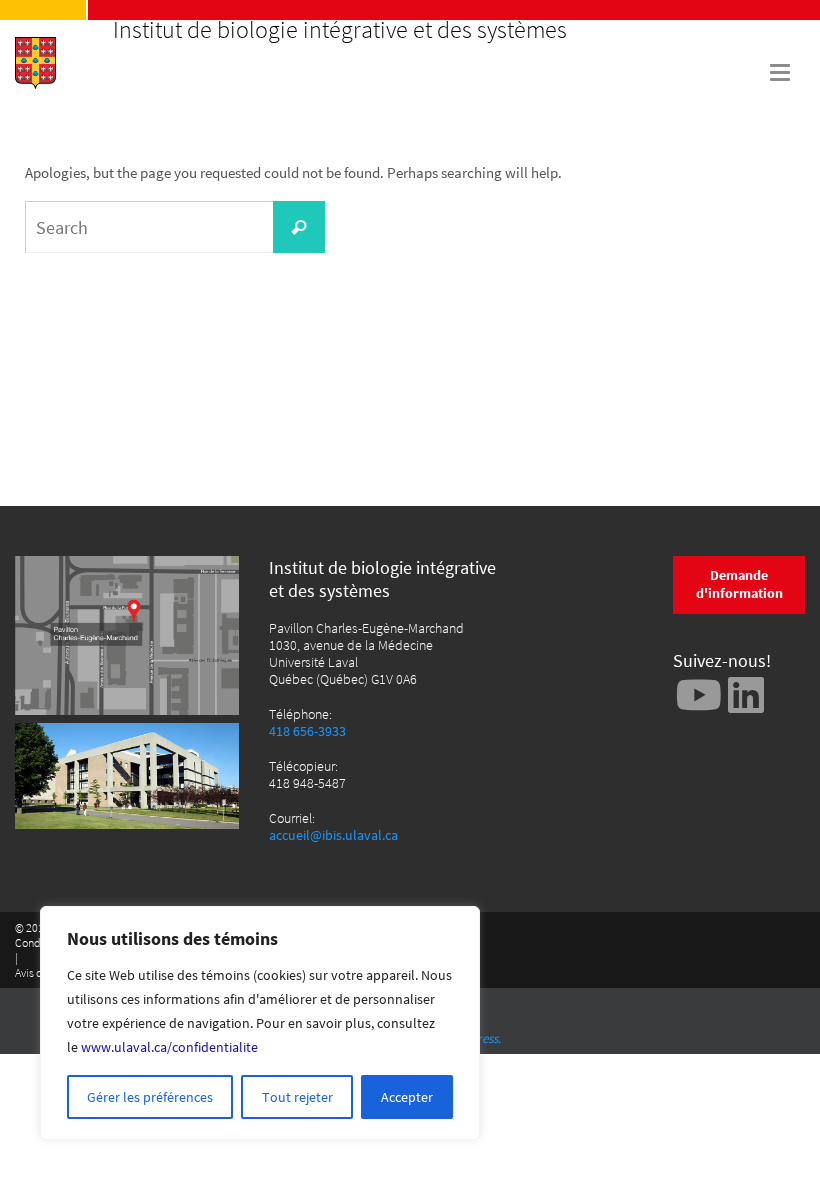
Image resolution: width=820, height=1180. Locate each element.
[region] (260, 1023)
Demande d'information (739, 584)
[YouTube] (699, 694)
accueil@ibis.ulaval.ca (333, 835)
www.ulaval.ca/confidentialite (169, 1047)
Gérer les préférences (150, 1097)
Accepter (407, 1097)
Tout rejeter (297, 1097)
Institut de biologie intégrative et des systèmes (340, 30)
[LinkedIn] (746, 694)
